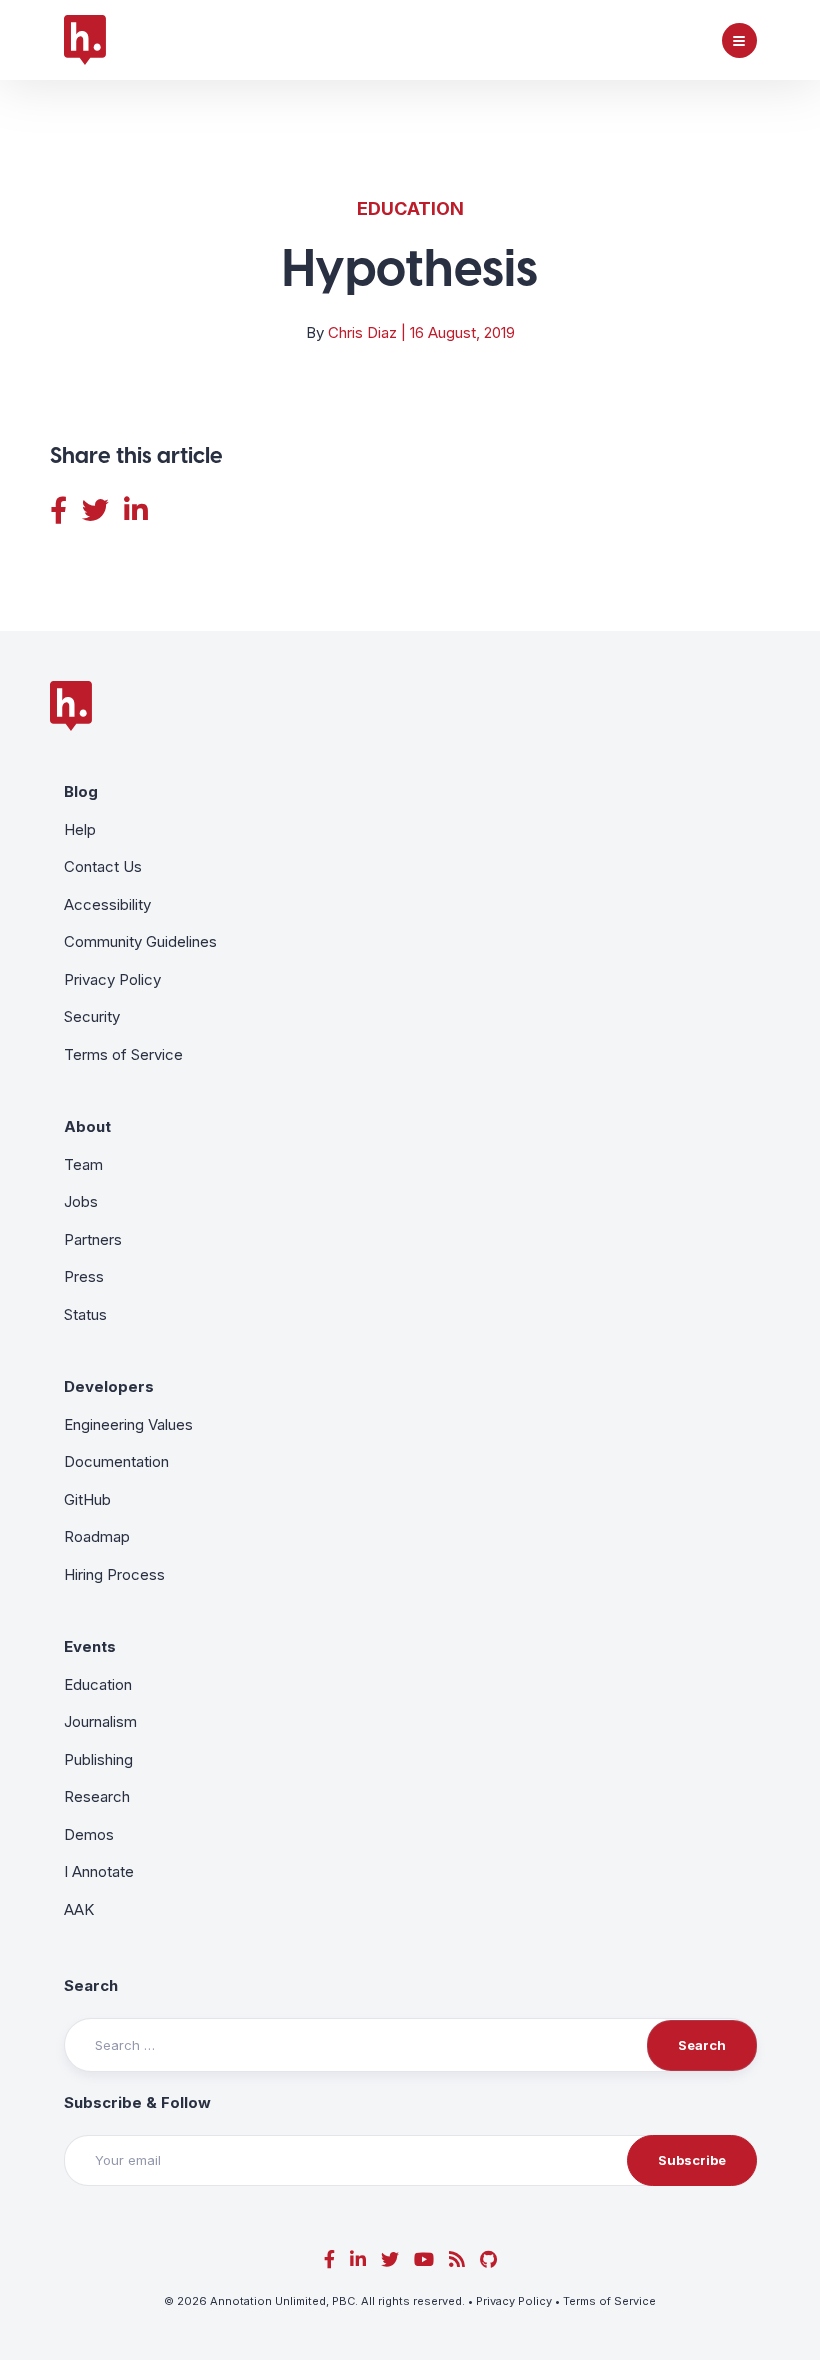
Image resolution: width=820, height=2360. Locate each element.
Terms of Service (123, 1054)
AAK (79, 1909)
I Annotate (99, 1871)
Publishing (98, 1759)
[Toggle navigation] (739, 40)
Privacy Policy (112, 979)
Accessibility (107, 904)
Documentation (116, 1461)
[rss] (457, 2259)
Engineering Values (128, 1424)
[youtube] (424, 2259)
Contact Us (103, 866)
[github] (488, 2259)
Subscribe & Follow (137, 2102)
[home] (85, 40)
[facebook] (329, 2259)
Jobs (81, 1201)
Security (92, 1016)
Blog (81, 791)
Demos (89, 1834)
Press (84, 1276)
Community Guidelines (140, 941)
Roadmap (97, 1536)
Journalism (100, 1721)
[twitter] (390, 2259)
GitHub (87, 1499)
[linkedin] (358, 2259)
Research (97, 1796)
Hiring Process (114, 1574)
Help (80, 829)
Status (85, 1314)
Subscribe (692, 2160)
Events (90, 1646)
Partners (93, 1239)
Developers (109, 1386)
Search (91, 1985)
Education (410, 208)
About (87, 1126)
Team (83, 1164)
